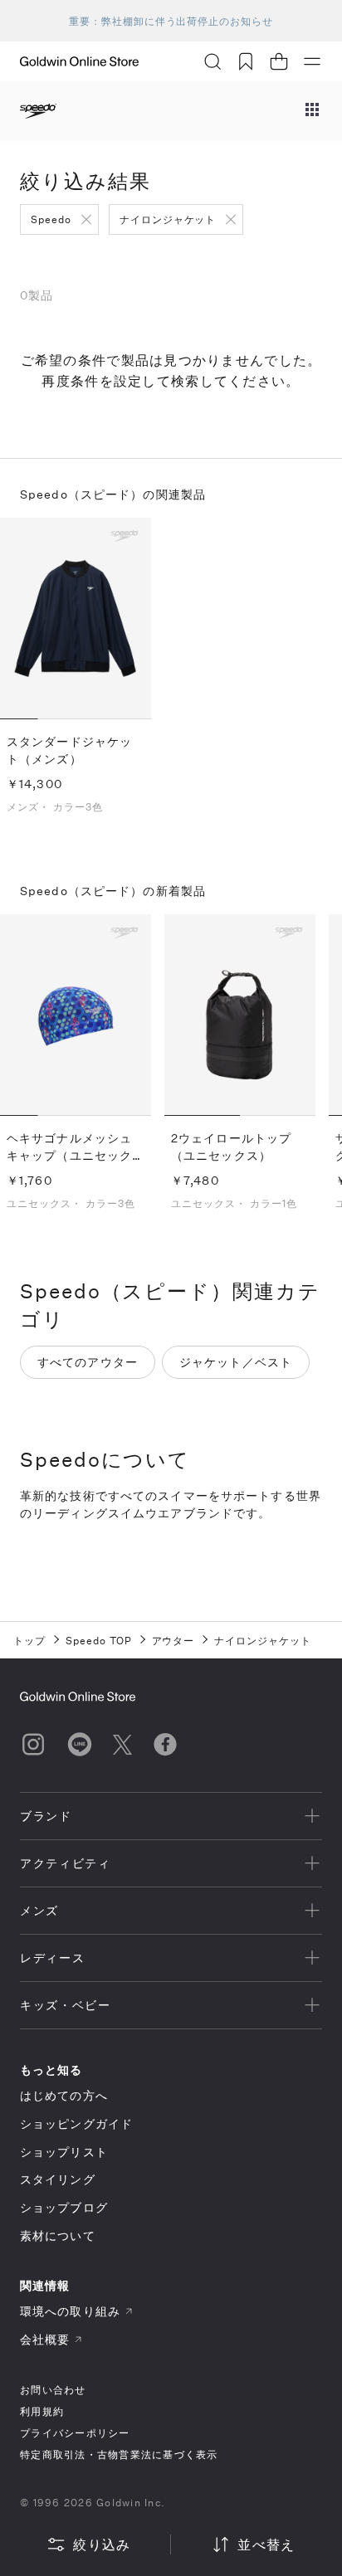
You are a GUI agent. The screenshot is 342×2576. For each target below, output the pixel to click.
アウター (173, 1640)
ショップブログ (64, 2207)
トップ (29, 1640)
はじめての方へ (64, 2095)
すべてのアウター (88, 1362)
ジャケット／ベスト (236, 1362)
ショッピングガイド (76, 2123)
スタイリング (58, 2179)
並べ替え (266, 2544)
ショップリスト (64, 2152)
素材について (58, 2235)
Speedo (51, 219)
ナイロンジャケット (168, 219)
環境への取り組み (70, 2311)
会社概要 (45, 2339)
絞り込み (102, 2544)
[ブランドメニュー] (312, 111)
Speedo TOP (99, 1640)
